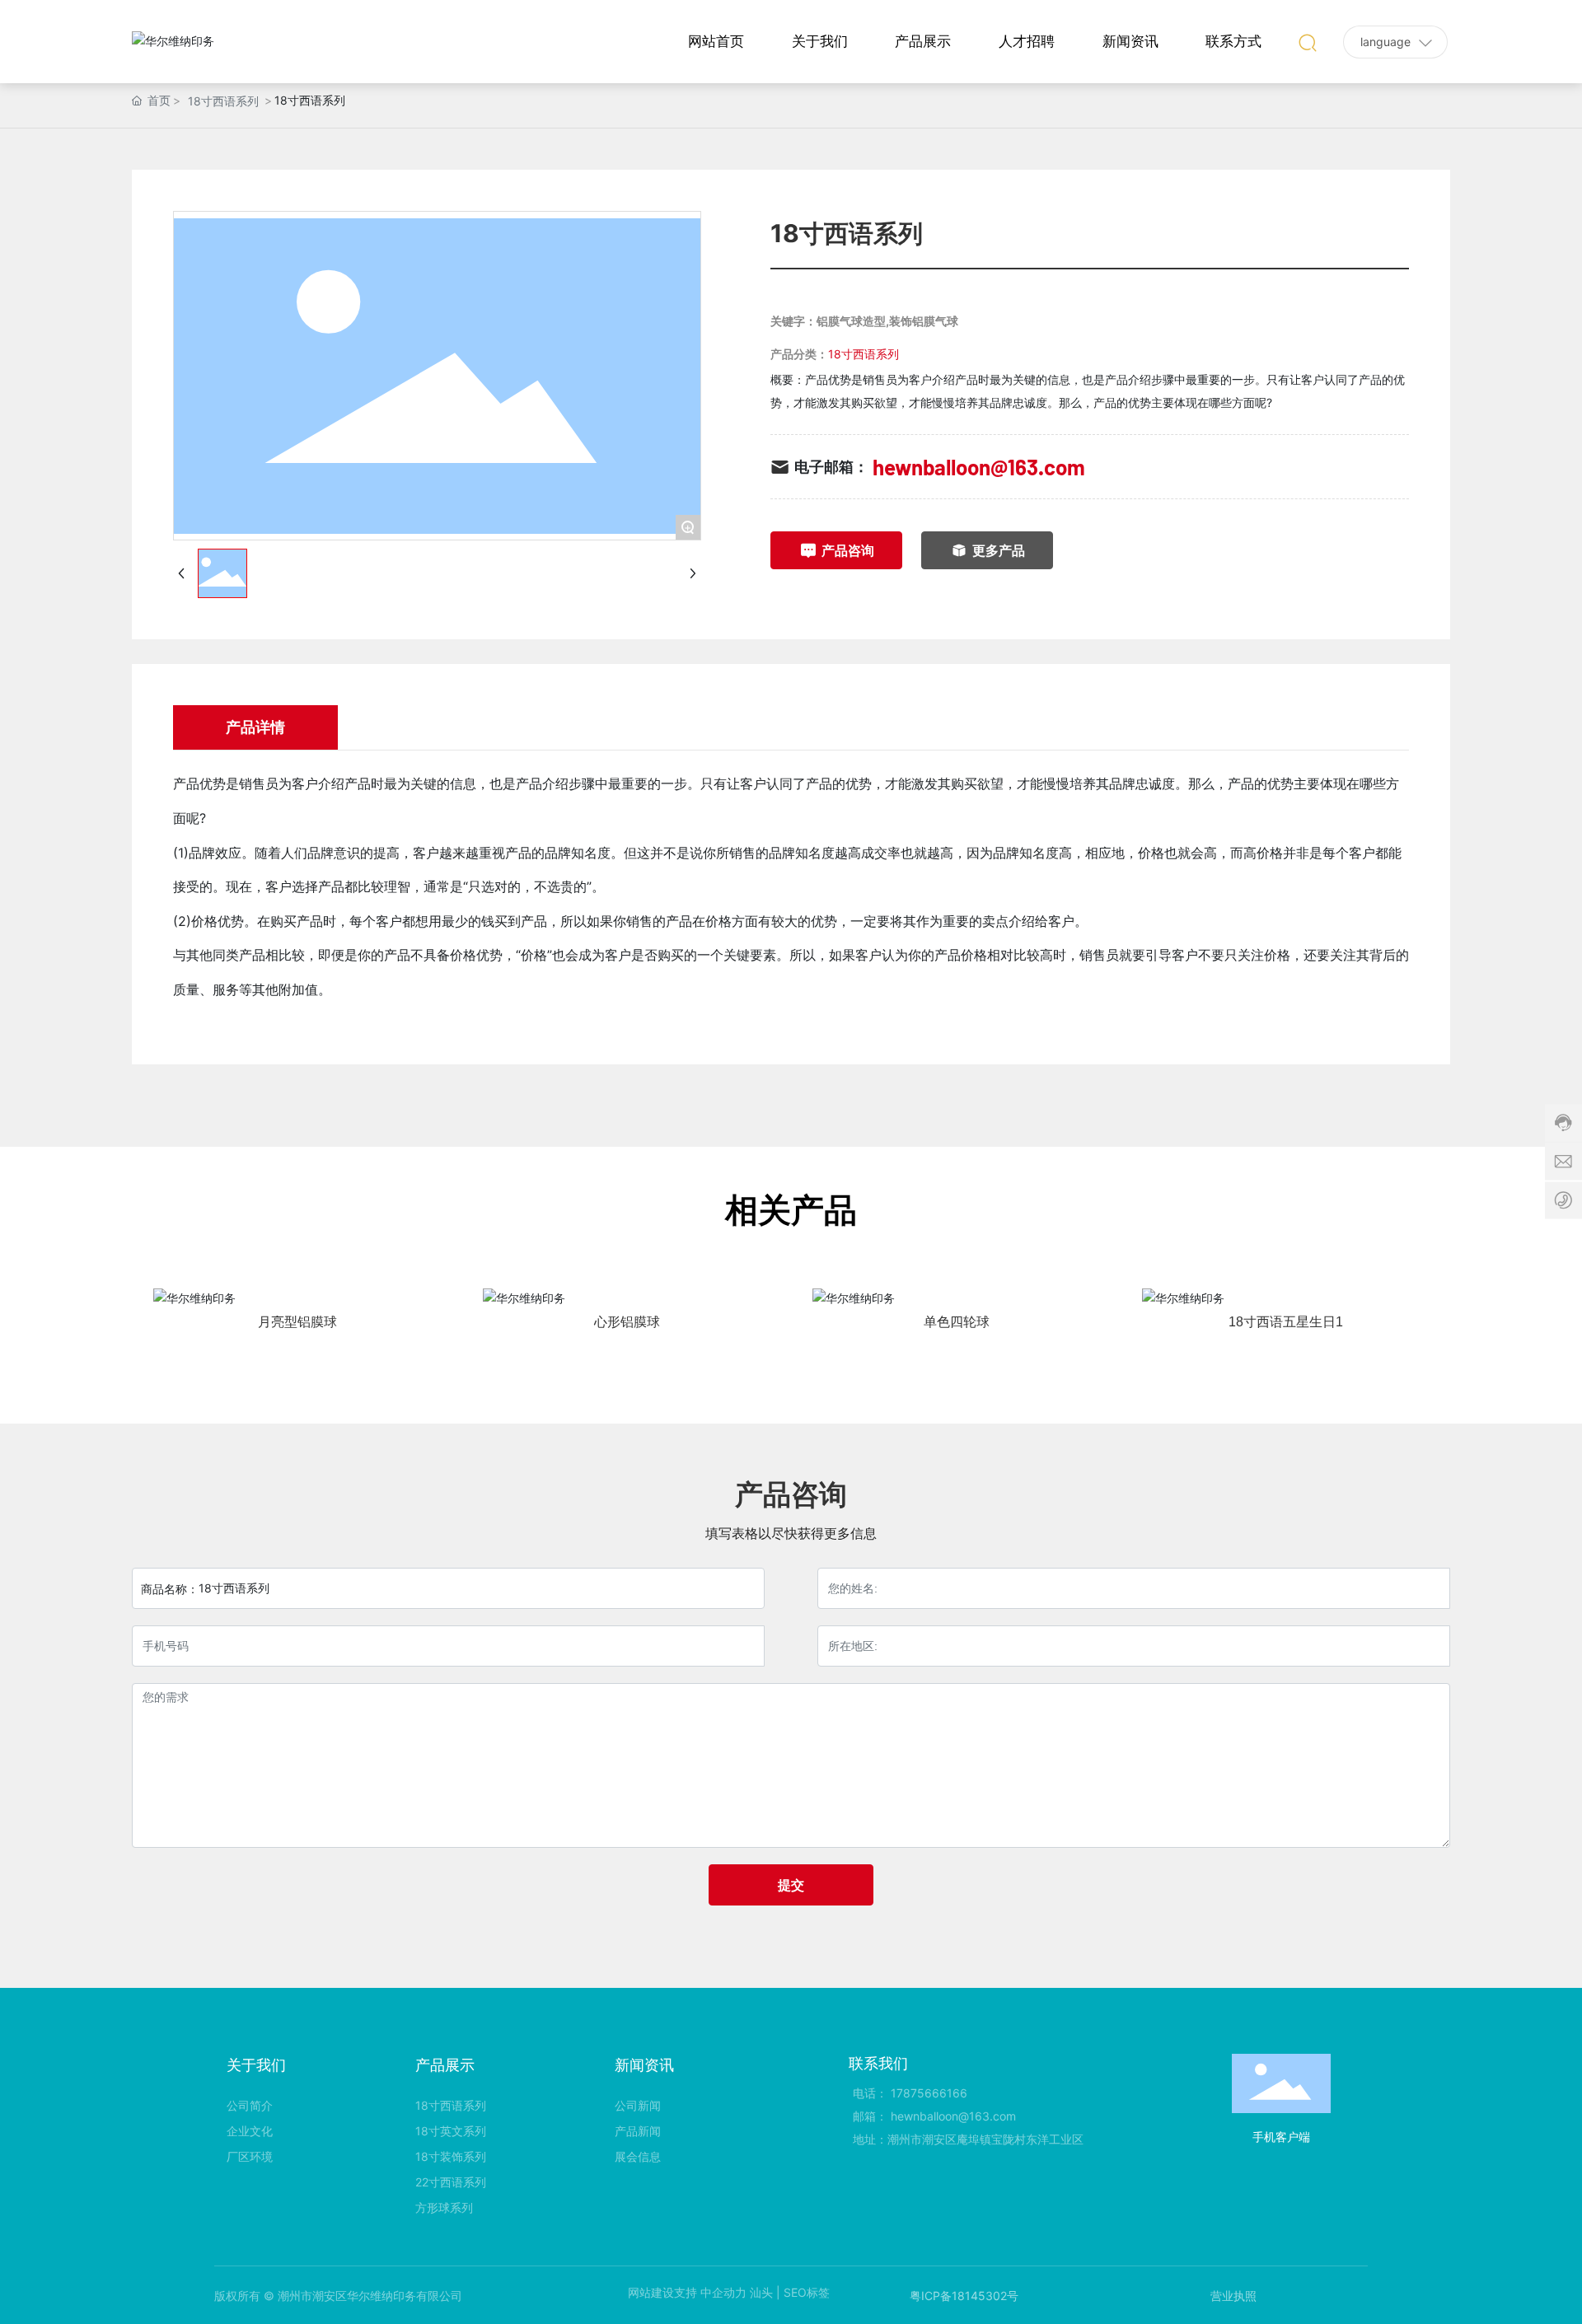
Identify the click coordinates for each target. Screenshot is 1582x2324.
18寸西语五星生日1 (1286, 1322)
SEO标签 (807, 2292)
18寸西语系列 (223, 101)
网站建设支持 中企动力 (687, 2292)
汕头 (761, 2292)
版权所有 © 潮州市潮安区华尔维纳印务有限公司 (338, 2296)
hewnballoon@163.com (979, 467)
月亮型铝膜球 (297, 1322)
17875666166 (929, 2093)
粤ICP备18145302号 (964, 2296)
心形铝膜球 (627, 1322)
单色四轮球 (957, 1322)
